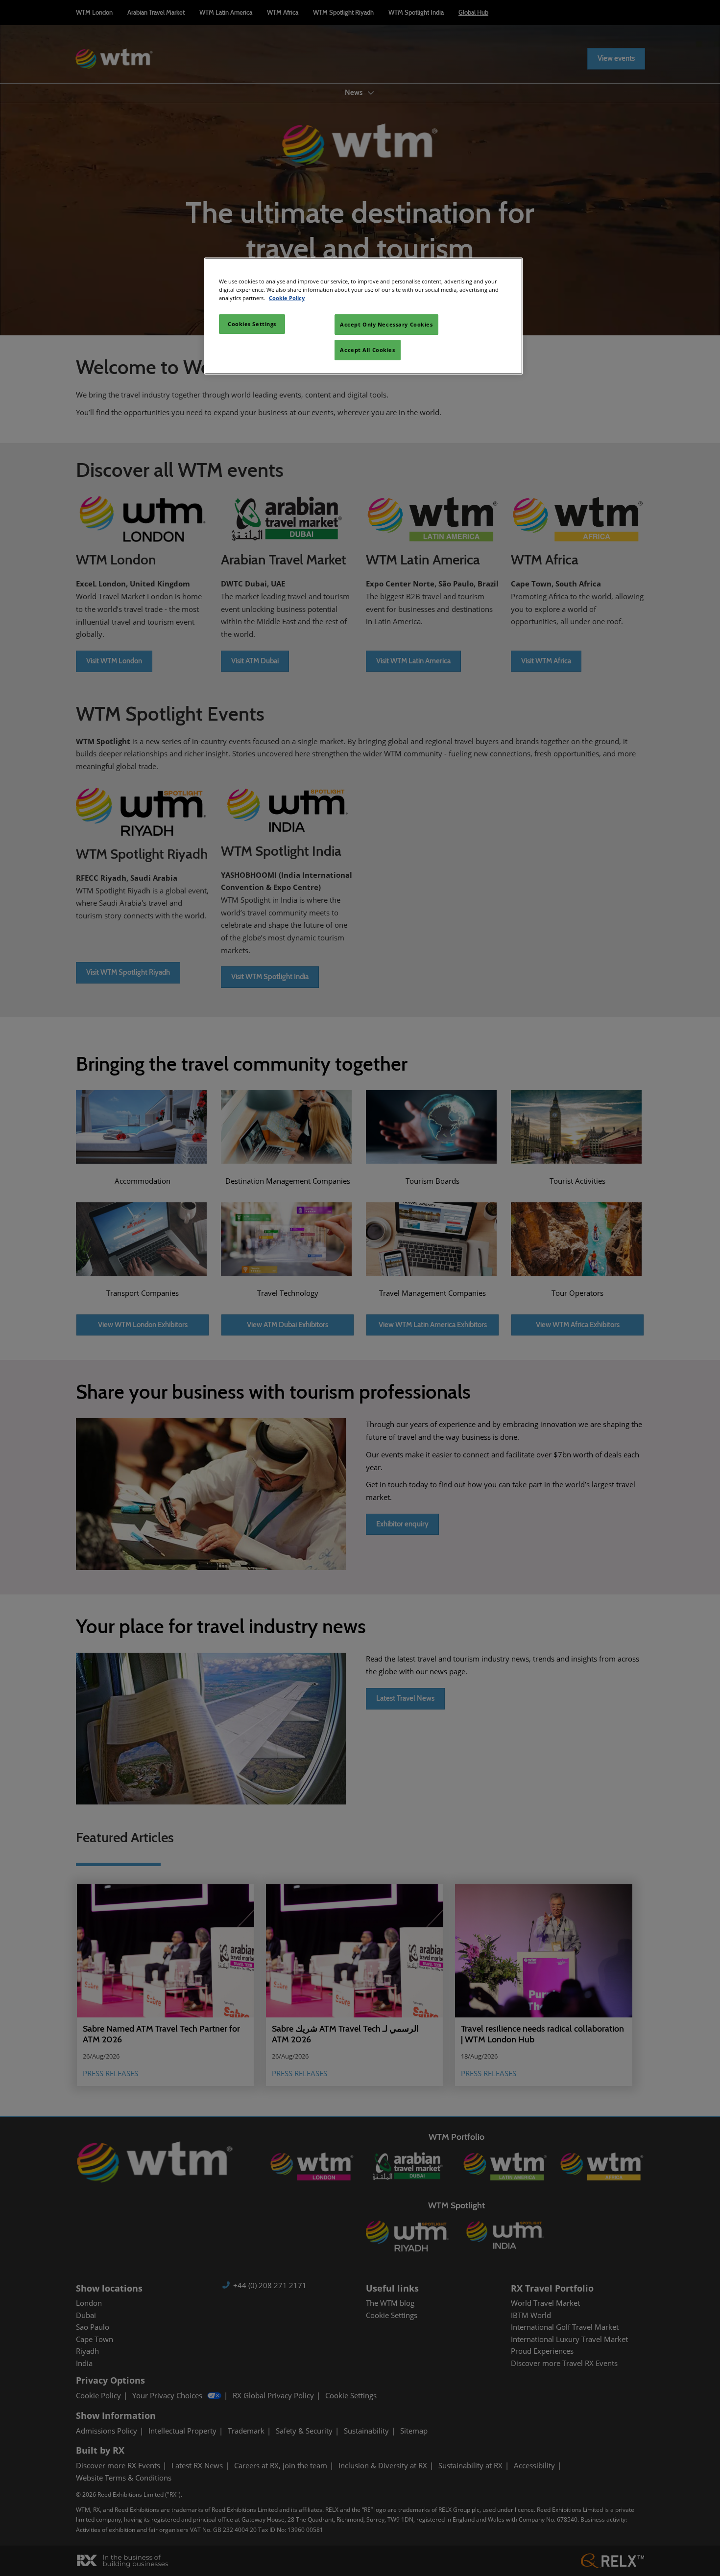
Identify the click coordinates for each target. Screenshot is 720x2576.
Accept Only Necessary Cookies (386, 324)
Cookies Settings (252, 324)
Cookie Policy (287, 298)
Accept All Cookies (367, 350)
